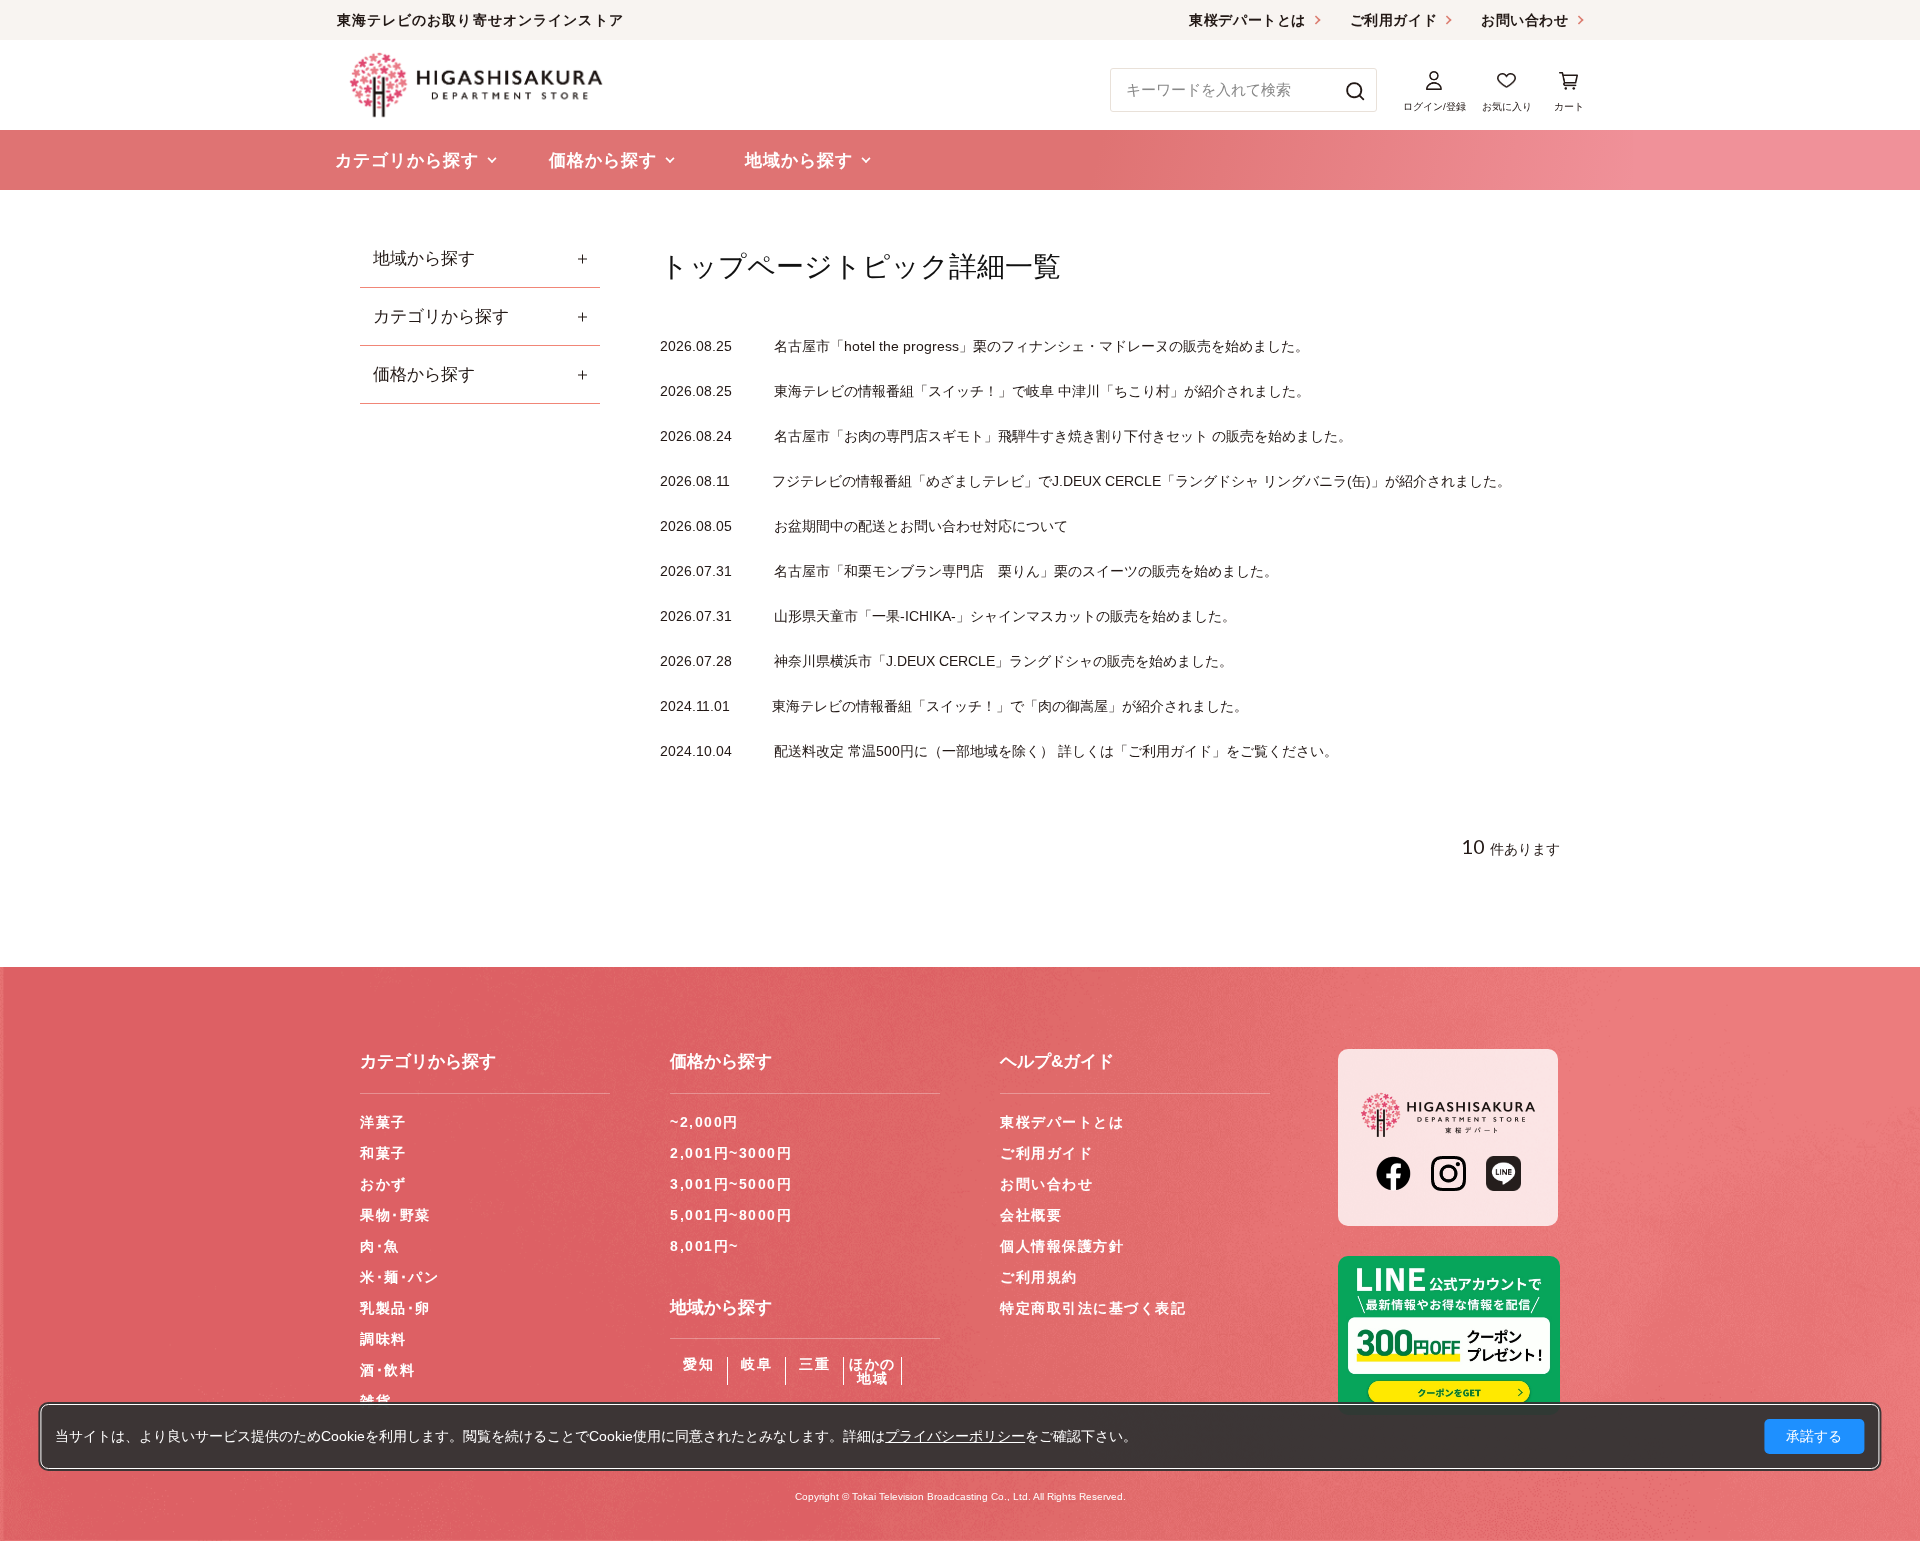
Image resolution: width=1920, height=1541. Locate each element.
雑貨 (375, 1401)
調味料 (383, 1339)
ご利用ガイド (1393, 20)
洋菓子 (383, 1122)
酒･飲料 (387, 1370)
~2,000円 (704, 1122)
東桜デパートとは (1247, 20)
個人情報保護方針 (1062, 1246)
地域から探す (424, 258)
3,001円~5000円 (731, 1184)
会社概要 (1031, 1215)
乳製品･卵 (395, 1308)
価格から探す (424, 374)
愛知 (698, 1364)
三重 (814, 1364)
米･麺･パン (399, 1277)
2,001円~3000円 (731, 1153)
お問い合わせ (1524, 20)
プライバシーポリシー (955, 1436)
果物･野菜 (395, 1215)
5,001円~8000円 (731, 1215)
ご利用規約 (1039, 1277)
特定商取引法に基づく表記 (1093, 1308)
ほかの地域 (872, 1371)
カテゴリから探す (441, 316)
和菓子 (383, 1153)
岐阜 (756, 1364)
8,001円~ (704, 1246)
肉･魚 (380, 1246)
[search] (1355, 90)
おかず (383, 1184)
